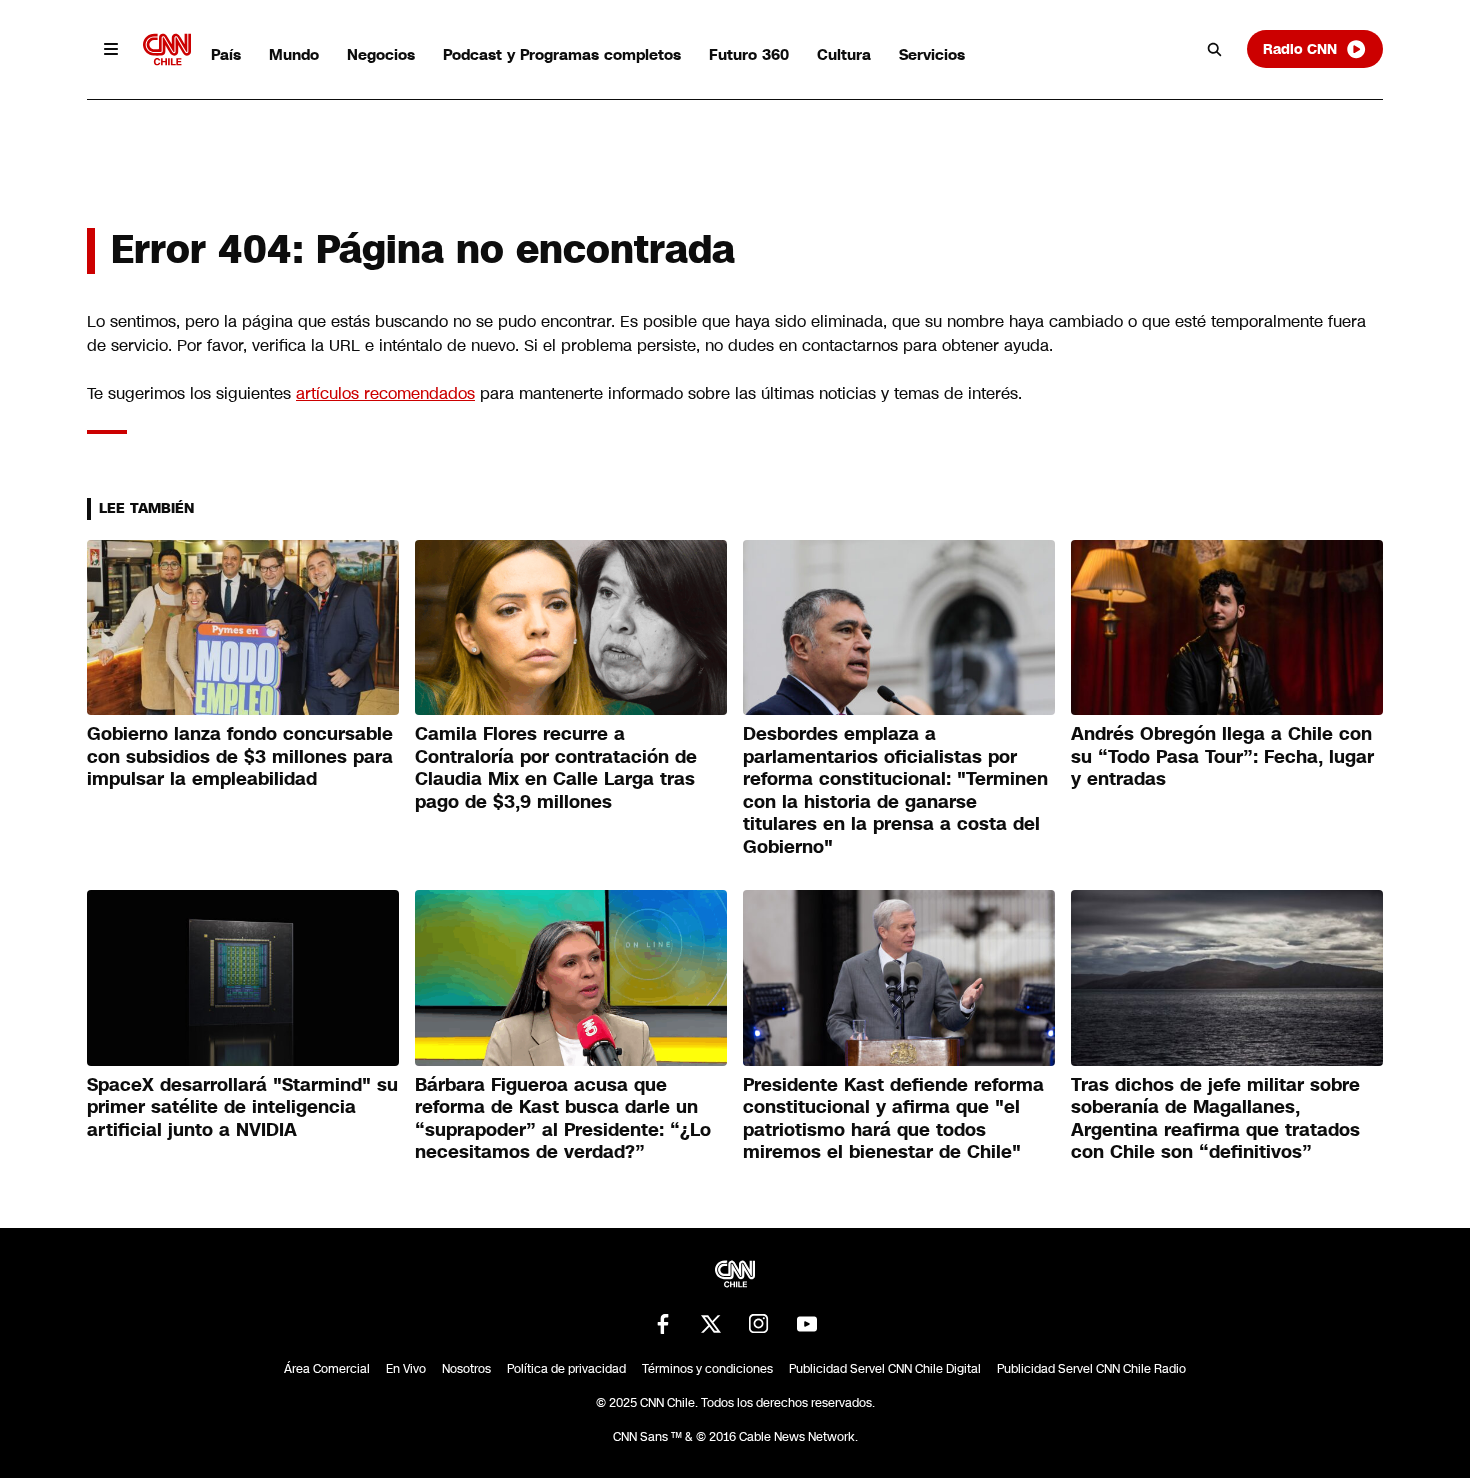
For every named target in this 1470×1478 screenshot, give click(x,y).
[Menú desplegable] (111, 49)
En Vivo (406, 1369)
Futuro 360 (749, 54)
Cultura (844, 54)
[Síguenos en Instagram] (759, 1324)
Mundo (294, 54)
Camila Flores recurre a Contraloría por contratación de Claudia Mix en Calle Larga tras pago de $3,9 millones (556, 768)
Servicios (932, 54)
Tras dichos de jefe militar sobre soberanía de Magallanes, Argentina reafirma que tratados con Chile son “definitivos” (1215, 1119)
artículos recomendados (385, 393)
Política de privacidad (566, 1369)
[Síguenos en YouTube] (807, 1324)
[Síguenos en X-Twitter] (711, 1324)
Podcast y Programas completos (562, 54)
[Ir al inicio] (167, 49)
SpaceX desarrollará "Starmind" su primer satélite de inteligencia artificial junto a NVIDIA (242, 1107)
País (226, 54)
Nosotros (466, 1369)
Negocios (381, 54)
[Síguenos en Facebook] (663, 1324)
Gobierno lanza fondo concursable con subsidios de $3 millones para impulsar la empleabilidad (240, 756)
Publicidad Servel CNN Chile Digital (885, 1369)
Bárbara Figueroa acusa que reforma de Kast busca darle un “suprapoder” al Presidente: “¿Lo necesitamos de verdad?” (563, 1119)
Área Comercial (327, 1369)
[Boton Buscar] (1215, 49)
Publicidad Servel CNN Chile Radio (1091, 1369)
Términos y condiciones (707, 1369)
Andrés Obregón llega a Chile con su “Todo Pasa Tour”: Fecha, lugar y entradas (1222, 756)
